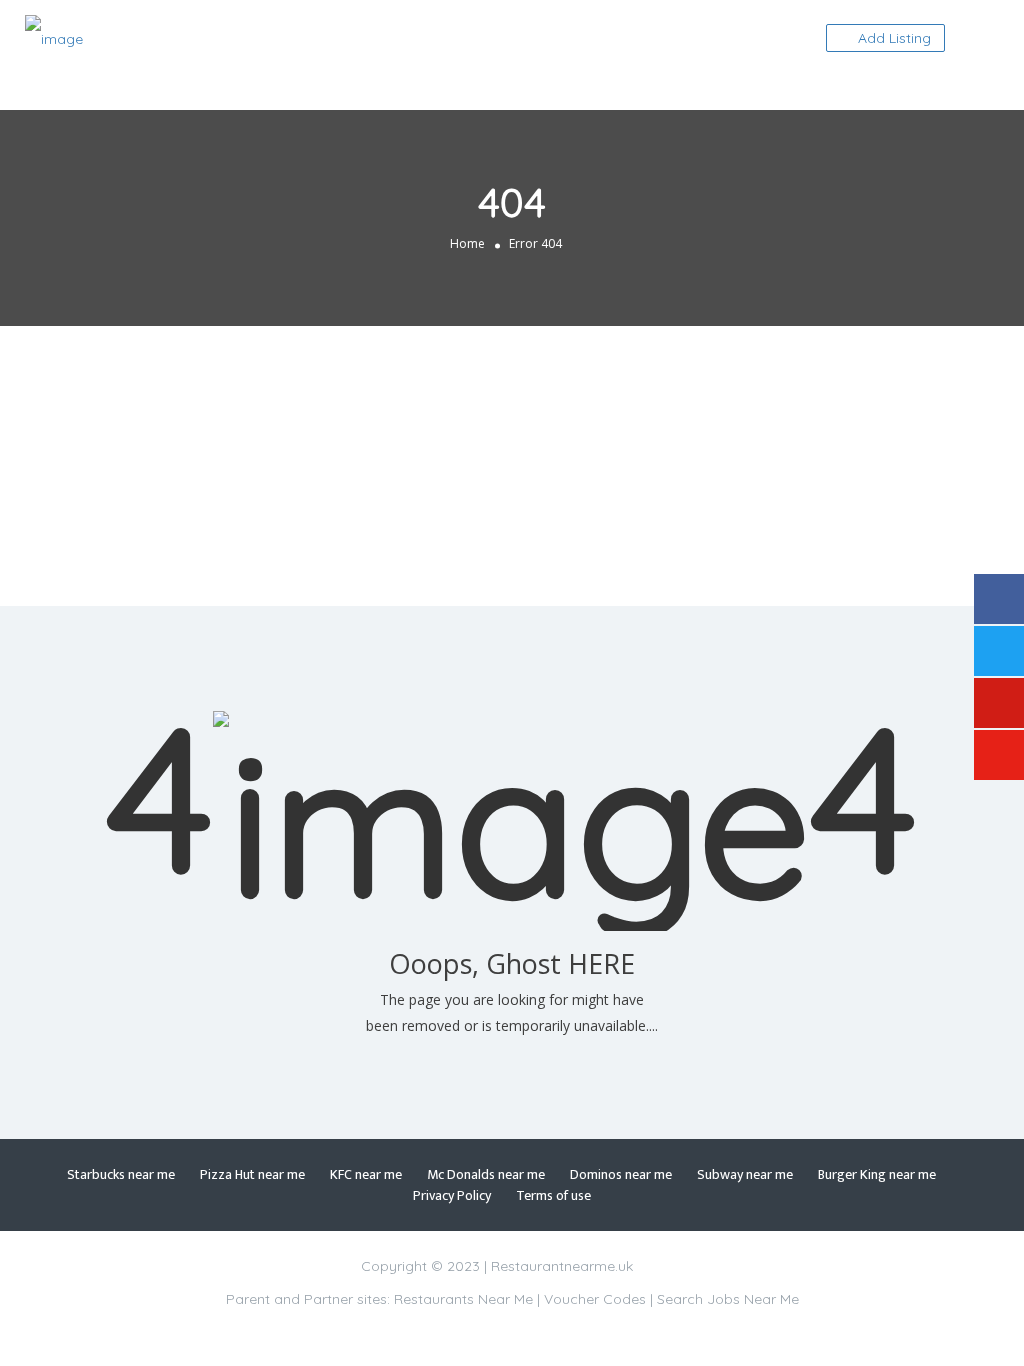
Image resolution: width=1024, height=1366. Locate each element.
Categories (659, 38)
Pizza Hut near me (252, 1174)
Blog (895, 86)
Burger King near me (877, 1174)
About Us (810, 86)
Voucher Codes (595, 1299)
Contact (763, 38)
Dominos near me (621, 1174)
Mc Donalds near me (486, 1174)
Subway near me (745, 1174)
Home (467, 243)
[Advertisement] (512, 466)
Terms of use (553, 1195)
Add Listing (892, 38)
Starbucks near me (121, 1174)
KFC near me (366, 1174)
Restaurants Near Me (463, 1299)
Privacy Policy (452, 1195)
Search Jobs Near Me (728, 1299)
